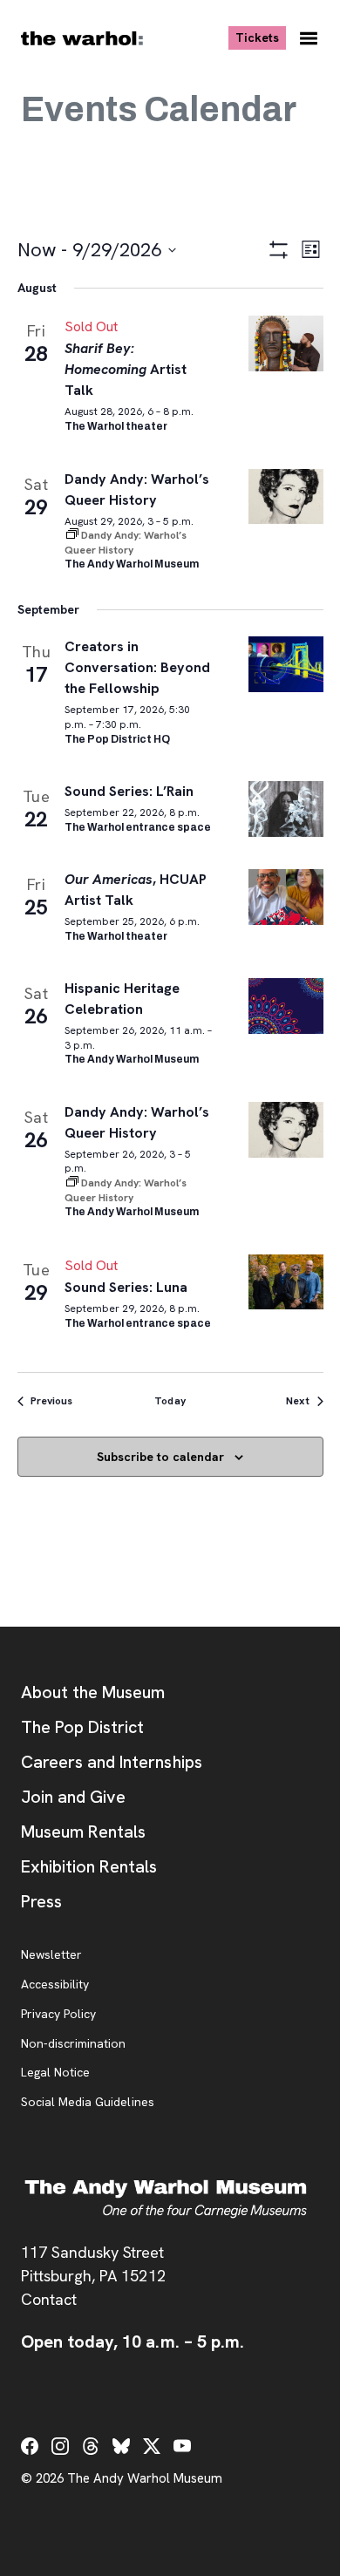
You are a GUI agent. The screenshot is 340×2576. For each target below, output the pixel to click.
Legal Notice (55, 2073)
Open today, (133, 2342)
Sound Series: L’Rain (129, 791)
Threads (91, 2446)
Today (170, 1401)
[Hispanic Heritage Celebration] (286, 1006)
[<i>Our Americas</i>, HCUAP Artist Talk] (286, 897)
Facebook (30, 2446)
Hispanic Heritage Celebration (122, 999)
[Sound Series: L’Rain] (286, 809)
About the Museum (93, 1692)
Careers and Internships (112, 1762)
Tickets (261, 37)
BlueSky (121, 2446)
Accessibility (55, 1985)
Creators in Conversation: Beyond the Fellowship (138, 667)
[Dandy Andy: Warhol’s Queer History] (286, 497)
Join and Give (73, 1797)
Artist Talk (126, 369)
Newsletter (51, 1955)
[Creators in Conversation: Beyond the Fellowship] (286, 664)
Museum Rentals (83, 1832)
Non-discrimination (73, 2044)
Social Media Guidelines (88, 2103)
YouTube (182, 2446)
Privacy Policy (58, 2015)
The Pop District (82, 1727)
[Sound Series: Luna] (286, 1282)
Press (41, 1901)
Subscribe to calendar (160, 1457)
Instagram (60, 2446)
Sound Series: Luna (126, 1287)
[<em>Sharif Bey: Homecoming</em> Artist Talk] (286, 343)
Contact (49, 2299)
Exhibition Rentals (89, 1866)
